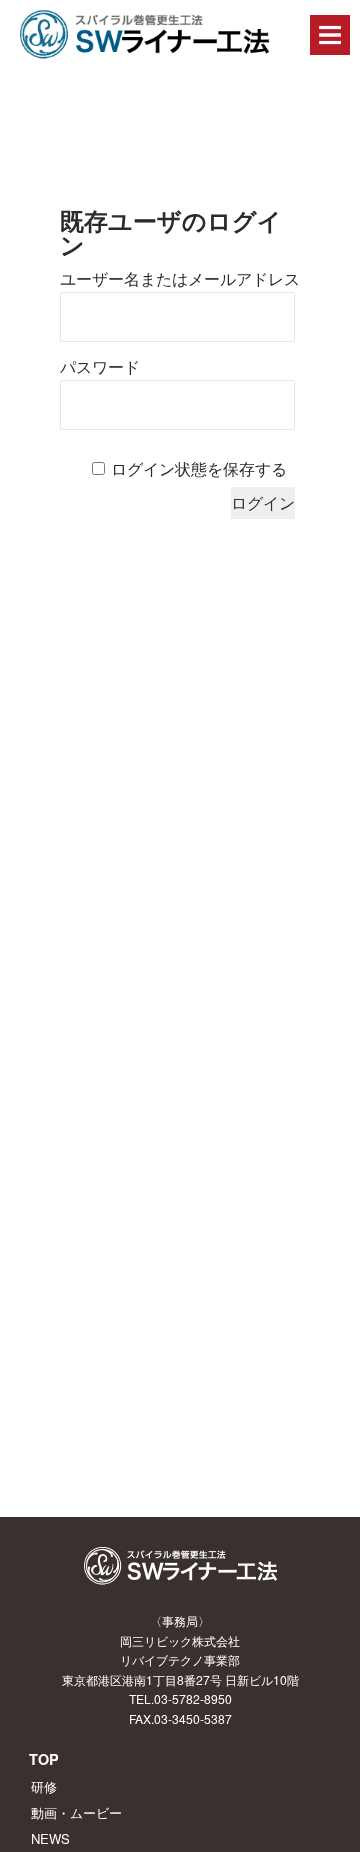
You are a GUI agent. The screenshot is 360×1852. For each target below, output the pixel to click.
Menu (330, 35)
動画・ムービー (76, 1812)
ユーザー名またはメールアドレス (180, 279)
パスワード (100, 367)
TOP (44, 1759)
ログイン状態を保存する (199, 469)
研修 (44, 1786)
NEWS (50, 1838)
